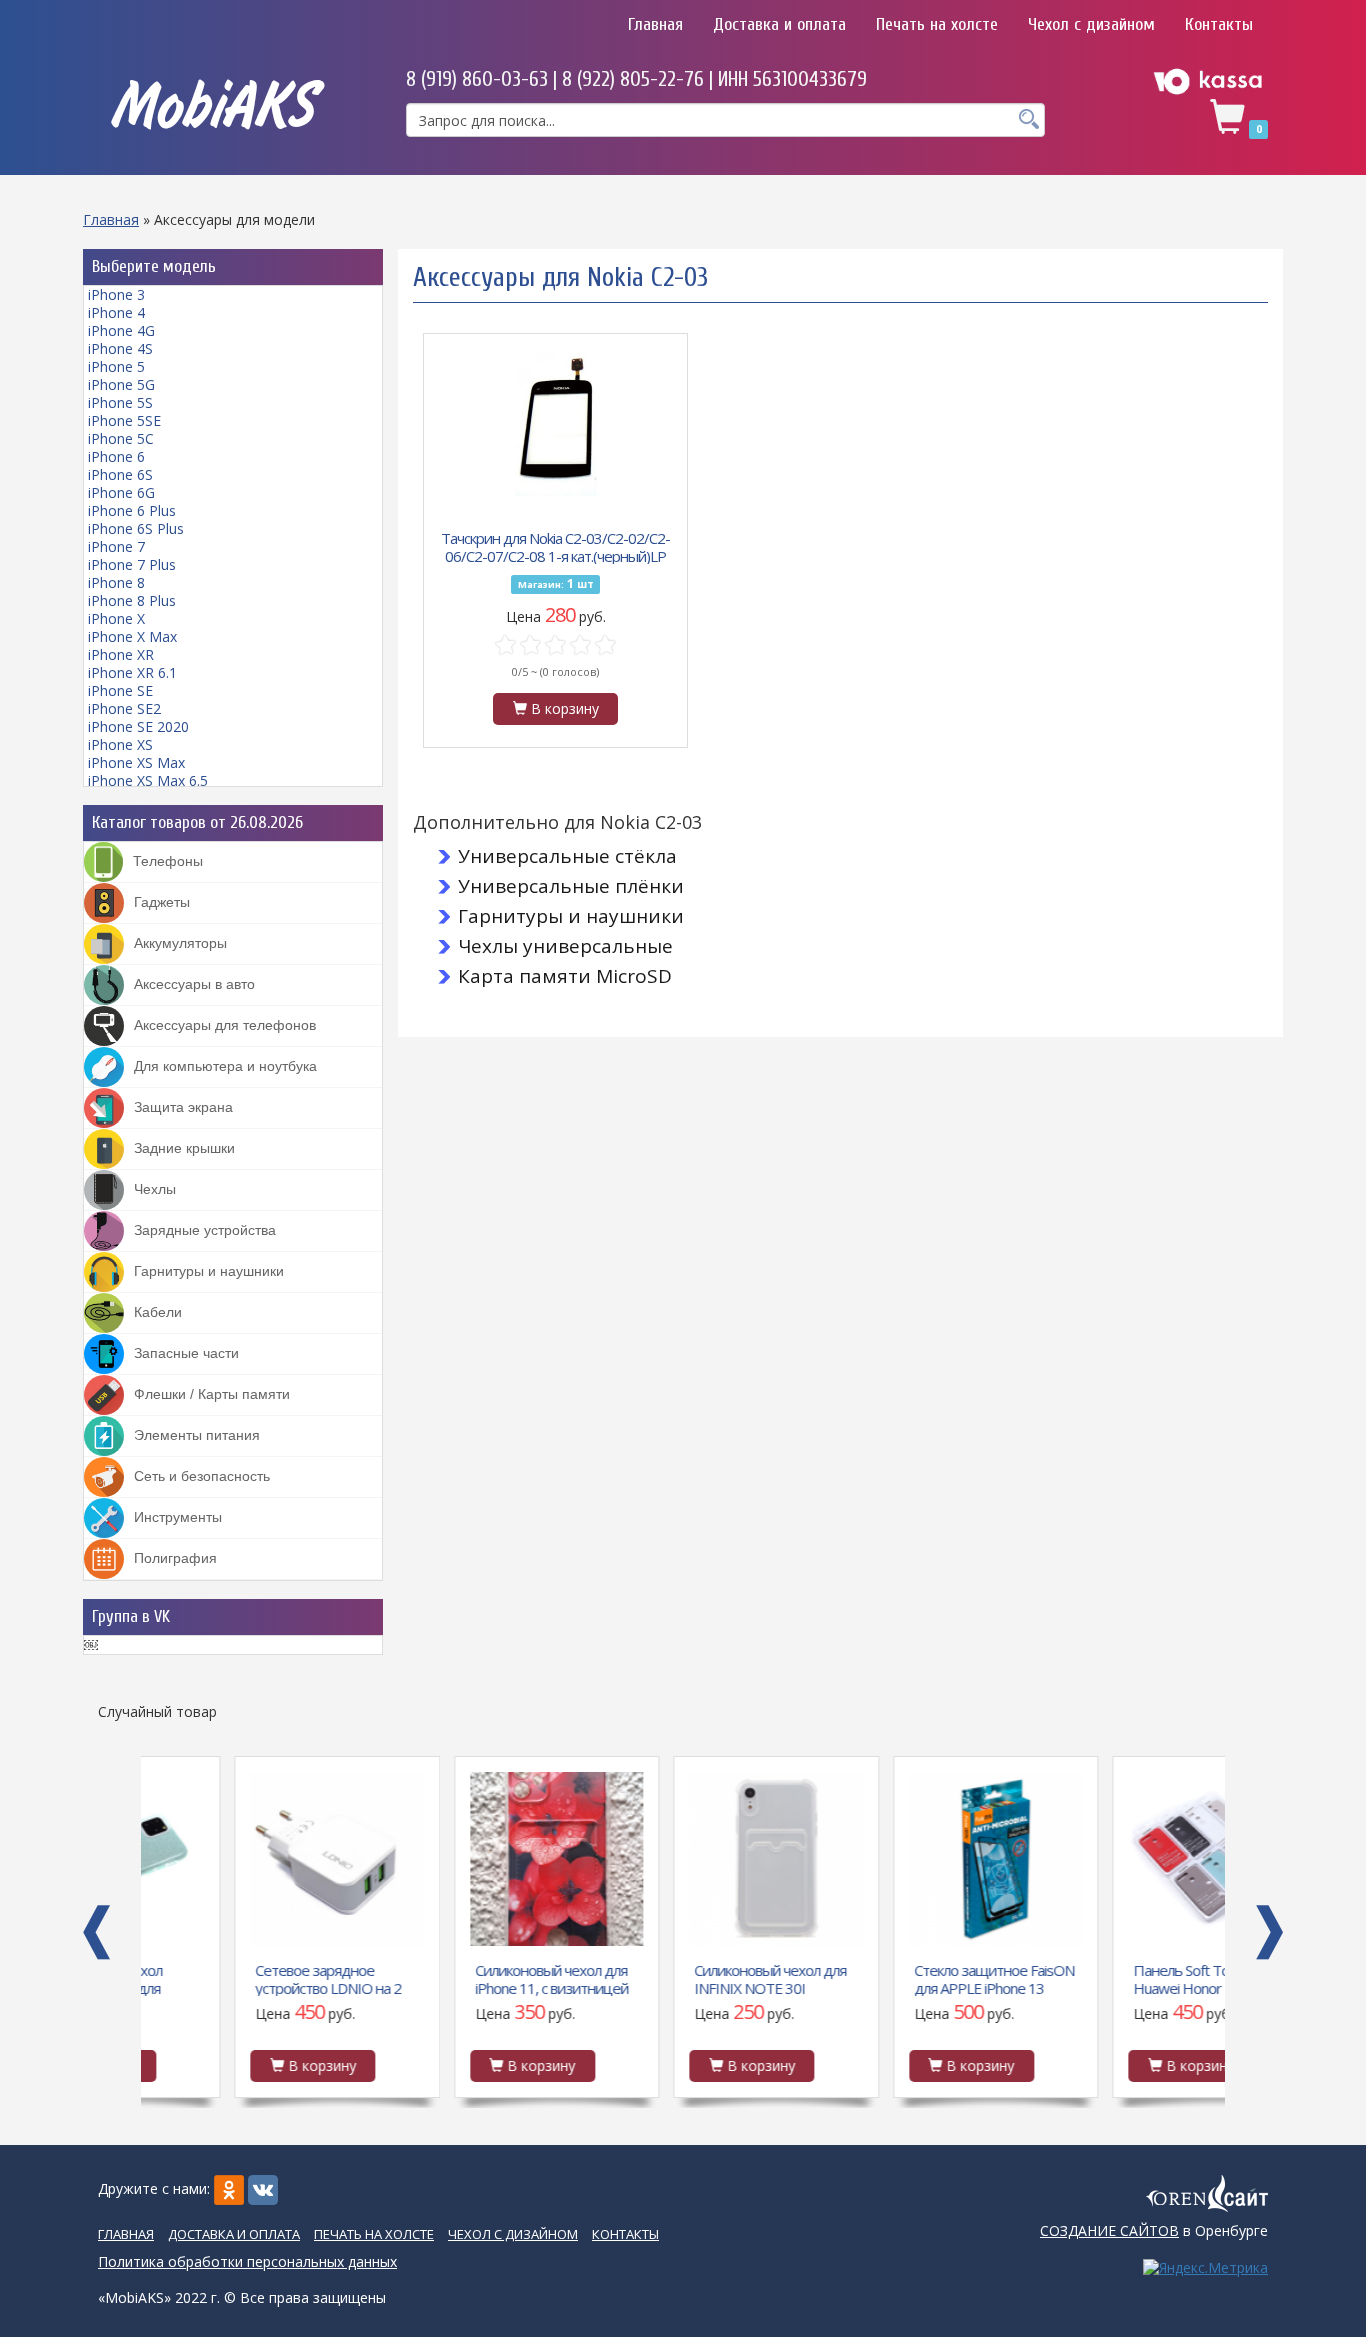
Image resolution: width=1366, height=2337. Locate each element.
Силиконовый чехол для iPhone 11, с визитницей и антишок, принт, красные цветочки (458, 1978)
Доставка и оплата (779, 24)
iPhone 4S (120, 348)
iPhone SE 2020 (138, 726)
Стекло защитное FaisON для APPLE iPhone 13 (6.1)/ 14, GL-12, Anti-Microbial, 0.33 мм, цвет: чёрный (901, 1978)
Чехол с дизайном (1091, 24)
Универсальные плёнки (571, 886)
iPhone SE (120, 690)
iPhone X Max (132, 636)
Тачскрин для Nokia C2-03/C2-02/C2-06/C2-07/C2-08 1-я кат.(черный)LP (555, 546)
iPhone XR (121, 654)
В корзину (563, 708)
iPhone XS (120, 744)
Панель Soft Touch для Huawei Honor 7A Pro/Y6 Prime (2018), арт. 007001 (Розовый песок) (1120, 1978)
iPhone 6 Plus (132, 510)
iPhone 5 (116, 366)
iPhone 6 (116, 456)
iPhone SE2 (124, 708)
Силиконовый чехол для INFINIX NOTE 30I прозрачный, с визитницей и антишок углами (677, 1978)
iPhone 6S (120, 474)
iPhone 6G (121, 492)
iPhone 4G (121, 330)
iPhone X (116, 618)
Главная (655, 24)
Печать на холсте (937, 24)
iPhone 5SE (124, 420)
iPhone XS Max (136, 762)
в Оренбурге (1154, 2230)
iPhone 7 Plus (132, 564)
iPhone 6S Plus (136, 528)
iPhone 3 (116, 294)
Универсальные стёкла (567, 856)
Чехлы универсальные (565, 946)
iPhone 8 (116, 582)
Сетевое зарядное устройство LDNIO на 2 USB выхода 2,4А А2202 (237, 1978)
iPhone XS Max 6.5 (148, 780)
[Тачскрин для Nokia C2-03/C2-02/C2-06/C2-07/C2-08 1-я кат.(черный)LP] (556, 428)
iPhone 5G (121, 384)
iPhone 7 (116, 546)
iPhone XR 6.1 (132, 672)
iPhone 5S (120, 402)
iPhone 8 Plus (132, 600)
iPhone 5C (121, 438)
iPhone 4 (116, 312)
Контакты (1219, 24)
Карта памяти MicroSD (565, 976)
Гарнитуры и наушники (571, 916)
